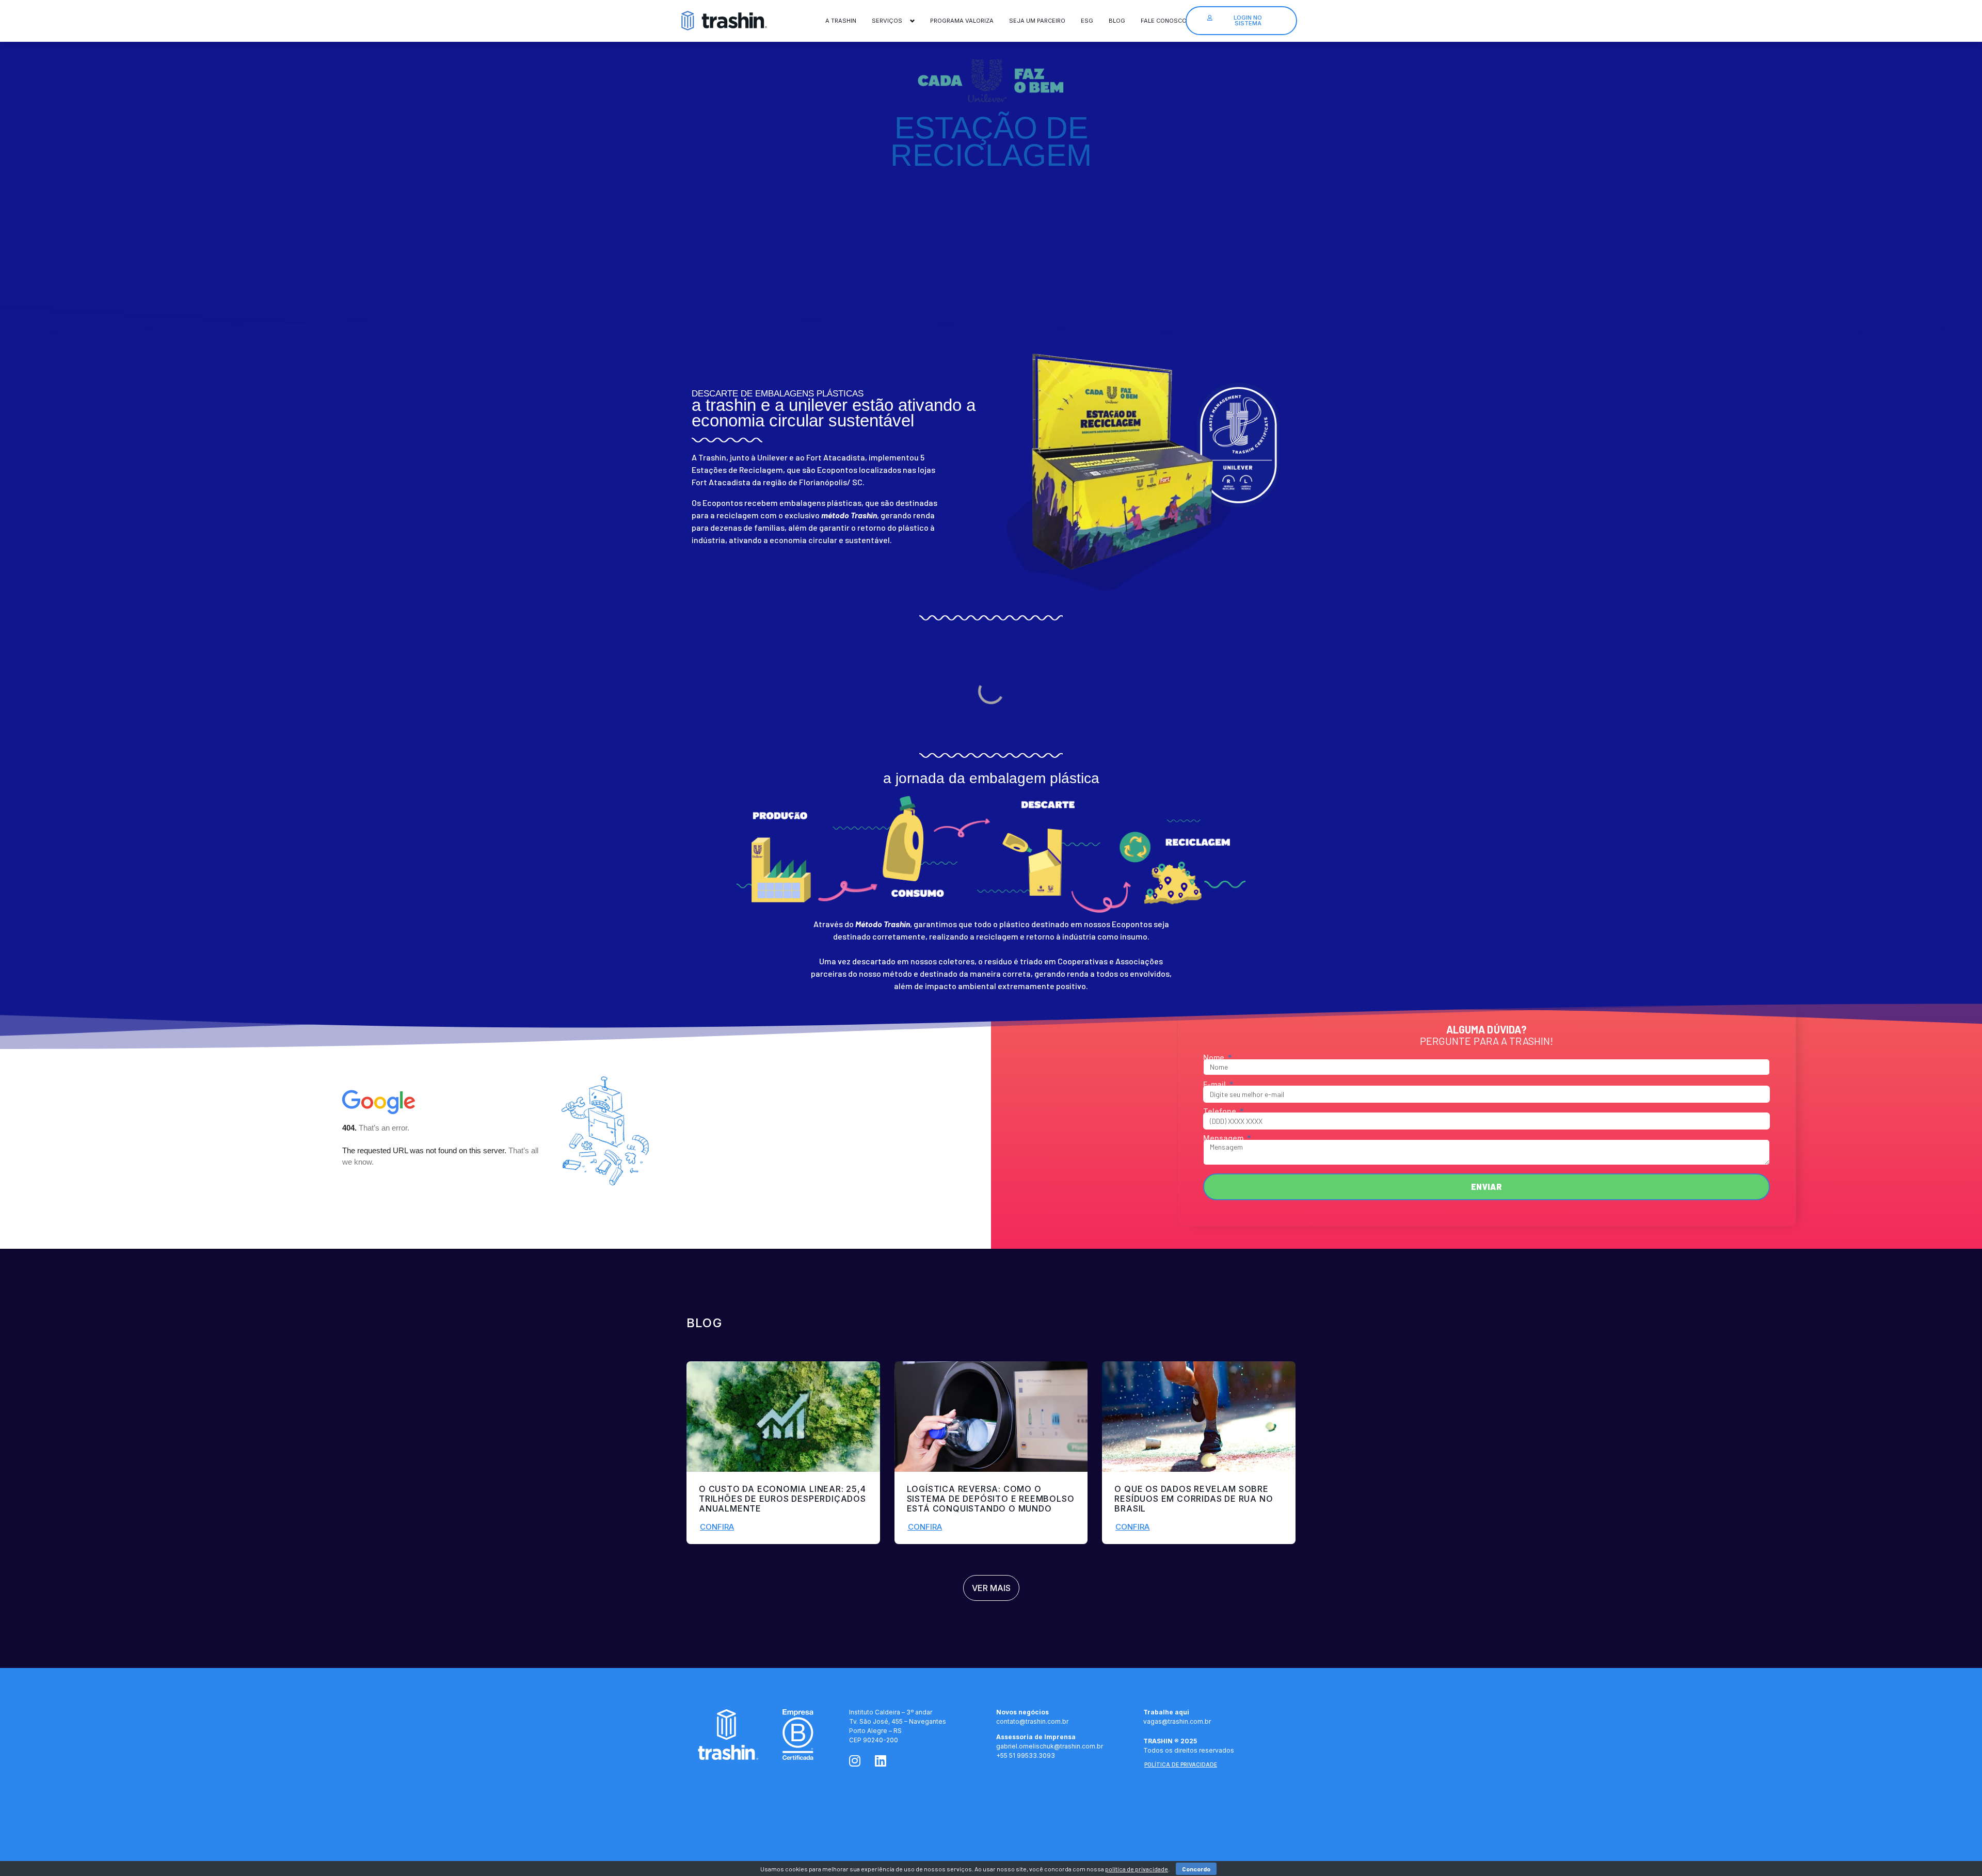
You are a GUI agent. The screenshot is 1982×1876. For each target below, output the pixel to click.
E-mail (1216, 1085)
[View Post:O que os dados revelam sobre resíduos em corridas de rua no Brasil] (1199, 1417)
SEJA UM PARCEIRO (1037, 21)
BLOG (1117, 21)
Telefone (1221, 1111)
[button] (717, 1527)
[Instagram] (855, 1761)
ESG (1087, 21)
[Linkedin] (881, 1761)
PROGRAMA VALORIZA (962, 21)
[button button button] (1132, 1527)
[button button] (925, 1527)
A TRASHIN (841, 21)
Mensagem (1224, 1138)
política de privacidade (1137, 1869)
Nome (1215, 1058)
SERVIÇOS (887, 21)
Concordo (1196, 1869)
